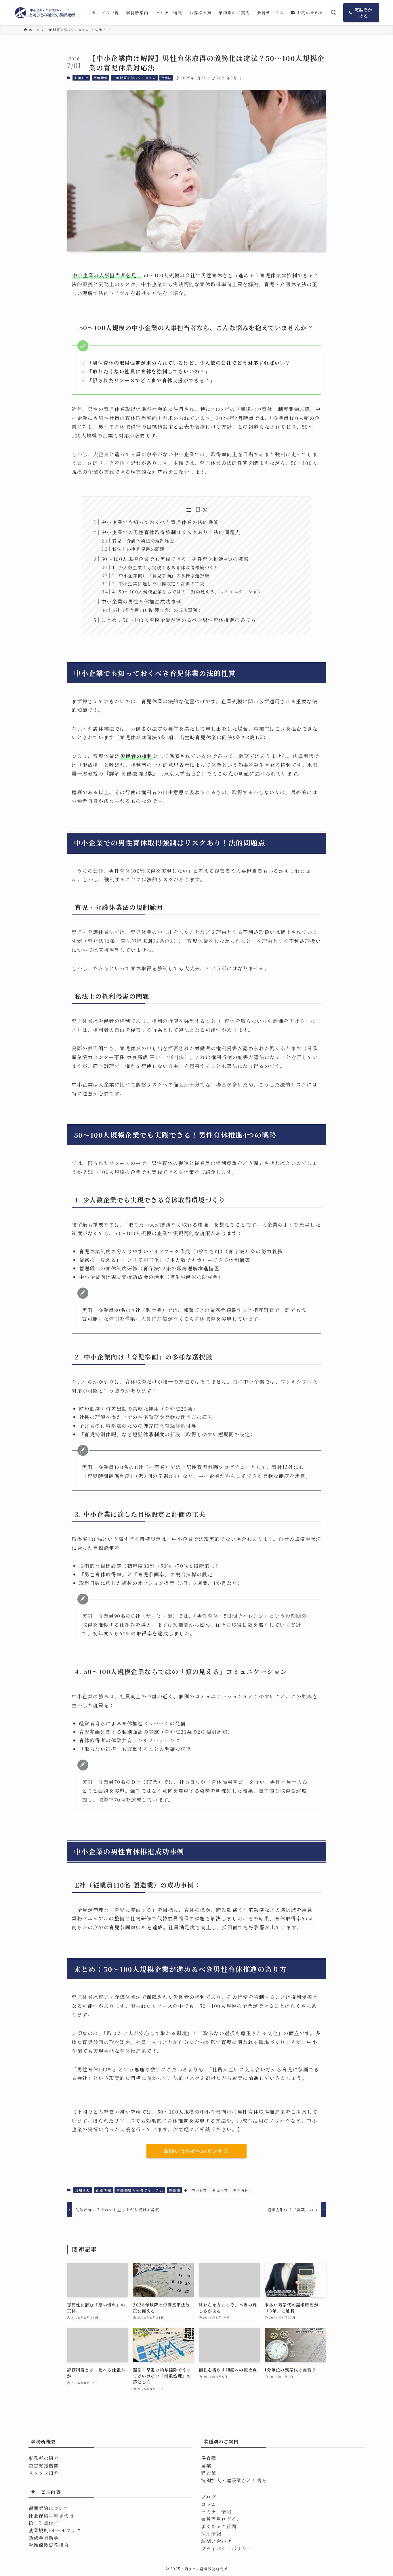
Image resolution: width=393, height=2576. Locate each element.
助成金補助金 (44, 2538)
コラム (209, 2504)
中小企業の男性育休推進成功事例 (141, 601)
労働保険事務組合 (49, 2545)
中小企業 (199, 2190)
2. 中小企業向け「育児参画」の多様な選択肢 (161, 575)
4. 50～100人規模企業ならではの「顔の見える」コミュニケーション (187, 591)
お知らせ (81, 78)
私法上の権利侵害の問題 (139, 549)
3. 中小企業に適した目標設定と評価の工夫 (158, 583)
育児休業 (220, 2190)
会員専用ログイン (221, 2519)
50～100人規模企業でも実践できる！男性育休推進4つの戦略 (175, 559)
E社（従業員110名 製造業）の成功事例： (157, 610)
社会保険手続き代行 (51, 2516)
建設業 (209, 2473)
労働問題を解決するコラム (134, 78)
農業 (206, 2466)
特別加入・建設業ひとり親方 (234, 2480)
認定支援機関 (44, 2466)
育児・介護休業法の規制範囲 (143, 541)
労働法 (166, 78)
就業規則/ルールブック (55, 2530)
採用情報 (211, 2534)
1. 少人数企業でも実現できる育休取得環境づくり (165, 567)
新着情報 (101, 78)
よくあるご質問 (219, 2526)
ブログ (209, 2497)
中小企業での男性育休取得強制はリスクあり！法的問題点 (171, 532)
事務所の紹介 (44, 2458)
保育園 (209, 2458)
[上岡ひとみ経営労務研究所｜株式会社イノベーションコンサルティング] (45, 13)
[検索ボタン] (333, 13)
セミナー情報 (216, 2512)
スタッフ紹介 (44, 2473)
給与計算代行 (44, 2523)
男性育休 (241, 2190)
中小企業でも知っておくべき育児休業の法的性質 (160, 522)
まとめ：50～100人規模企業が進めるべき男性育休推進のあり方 (179, 620)
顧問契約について (49, 2508)
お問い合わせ (216, 2541)
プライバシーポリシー (226, 2549)
